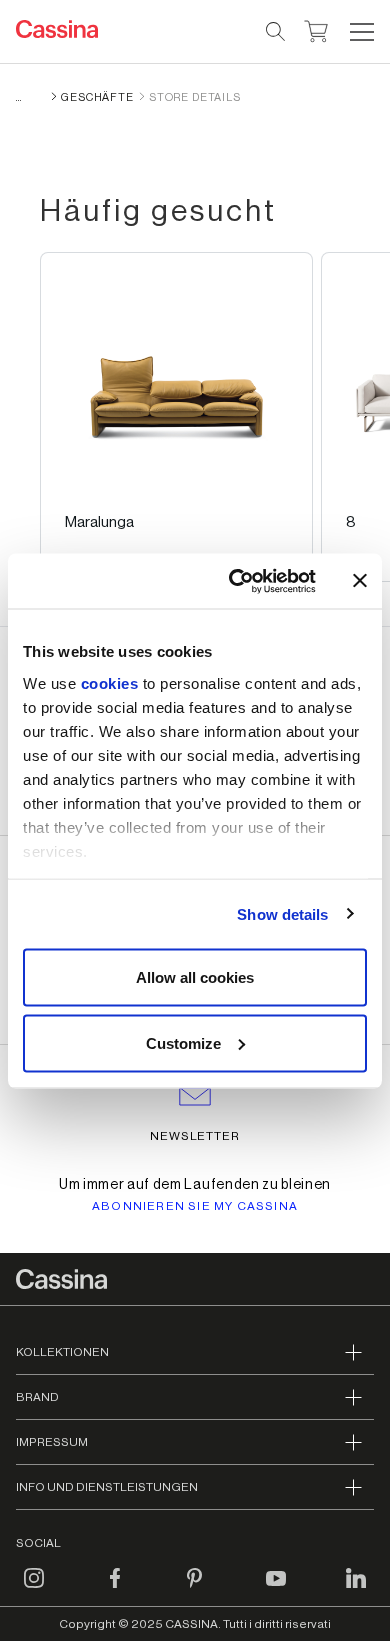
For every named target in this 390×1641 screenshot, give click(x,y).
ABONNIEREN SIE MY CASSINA (195, 1206)
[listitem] (176, 417)
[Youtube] (276, 1590)
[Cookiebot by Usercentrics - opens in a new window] (236, 581)
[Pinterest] (195, 1590)
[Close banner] (360, 581)
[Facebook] (115, 1590)
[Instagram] (34, 1590)
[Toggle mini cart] (316, 29)
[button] (359, 32)
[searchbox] (276, 32)
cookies (110, 682)
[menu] (362, 32)
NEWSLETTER (195, 1136)
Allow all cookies (195, 977)
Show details (282, 913)
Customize (183, 1042)
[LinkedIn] (356, 1590)
